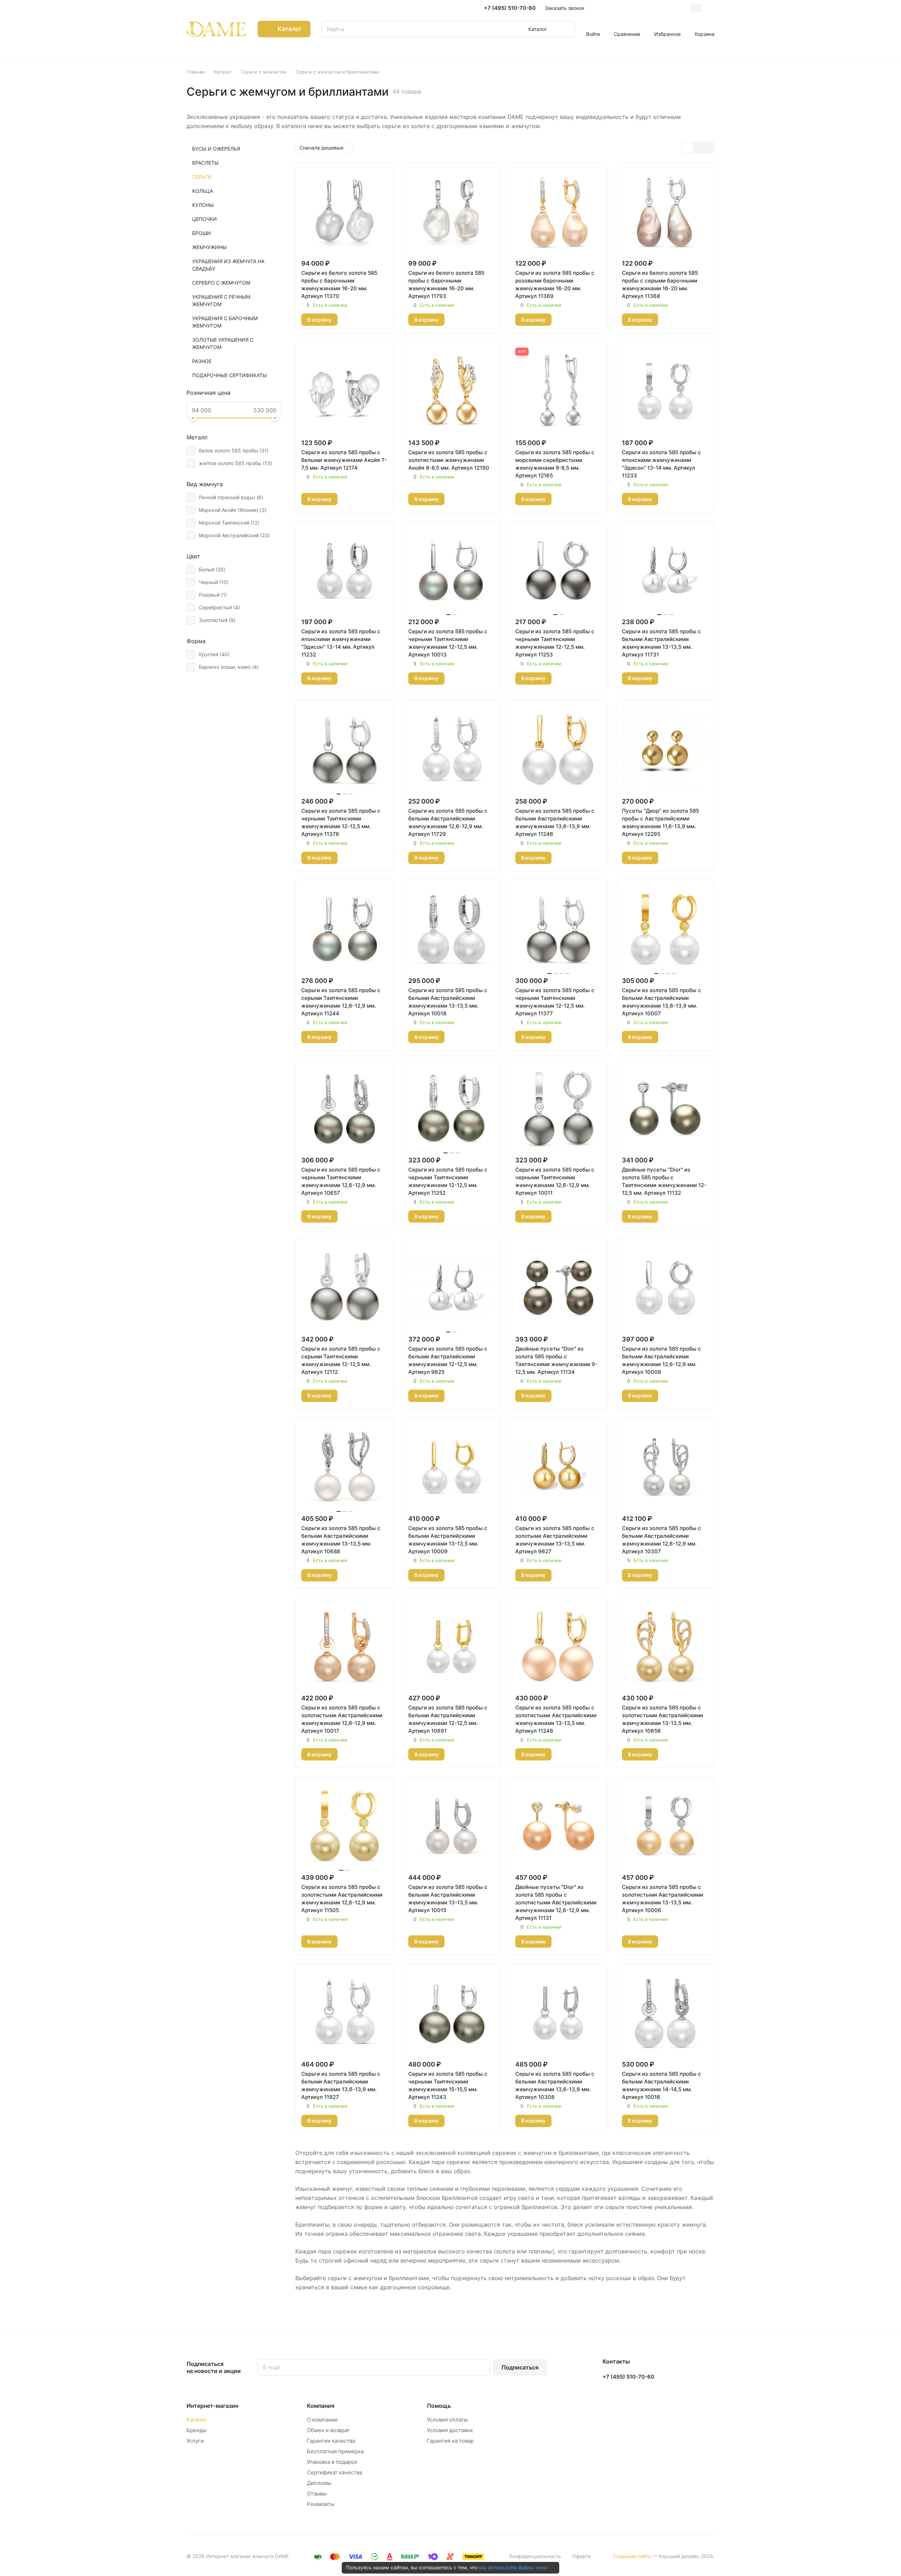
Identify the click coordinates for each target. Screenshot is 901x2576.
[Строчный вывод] (698, 148)
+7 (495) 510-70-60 (510, 8)
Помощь (439, 2406)
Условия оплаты (447, 2420)
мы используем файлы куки (513, 2567)
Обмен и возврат (328, 2430)
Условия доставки (450, 2430)
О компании (322, 2420)
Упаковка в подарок (332, 2462)
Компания (321, 2406)
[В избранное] (348, 320)
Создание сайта (632, 2556)
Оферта (581, 2556)
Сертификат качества (335, 2472)
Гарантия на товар (450, 2441)
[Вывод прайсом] (708, 148)
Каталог (197, 2420)
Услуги (195, 2441)
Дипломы (319, 2483)
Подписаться (520, 2367)
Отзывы (317, 2493)
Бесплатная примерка (335, 2451)
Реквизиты (321, 2504)
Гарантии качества (331, 2441)
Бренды (197, 2430)
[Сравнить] (364, 320)
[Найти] (566, 29)
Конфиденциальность (535, 2556)
